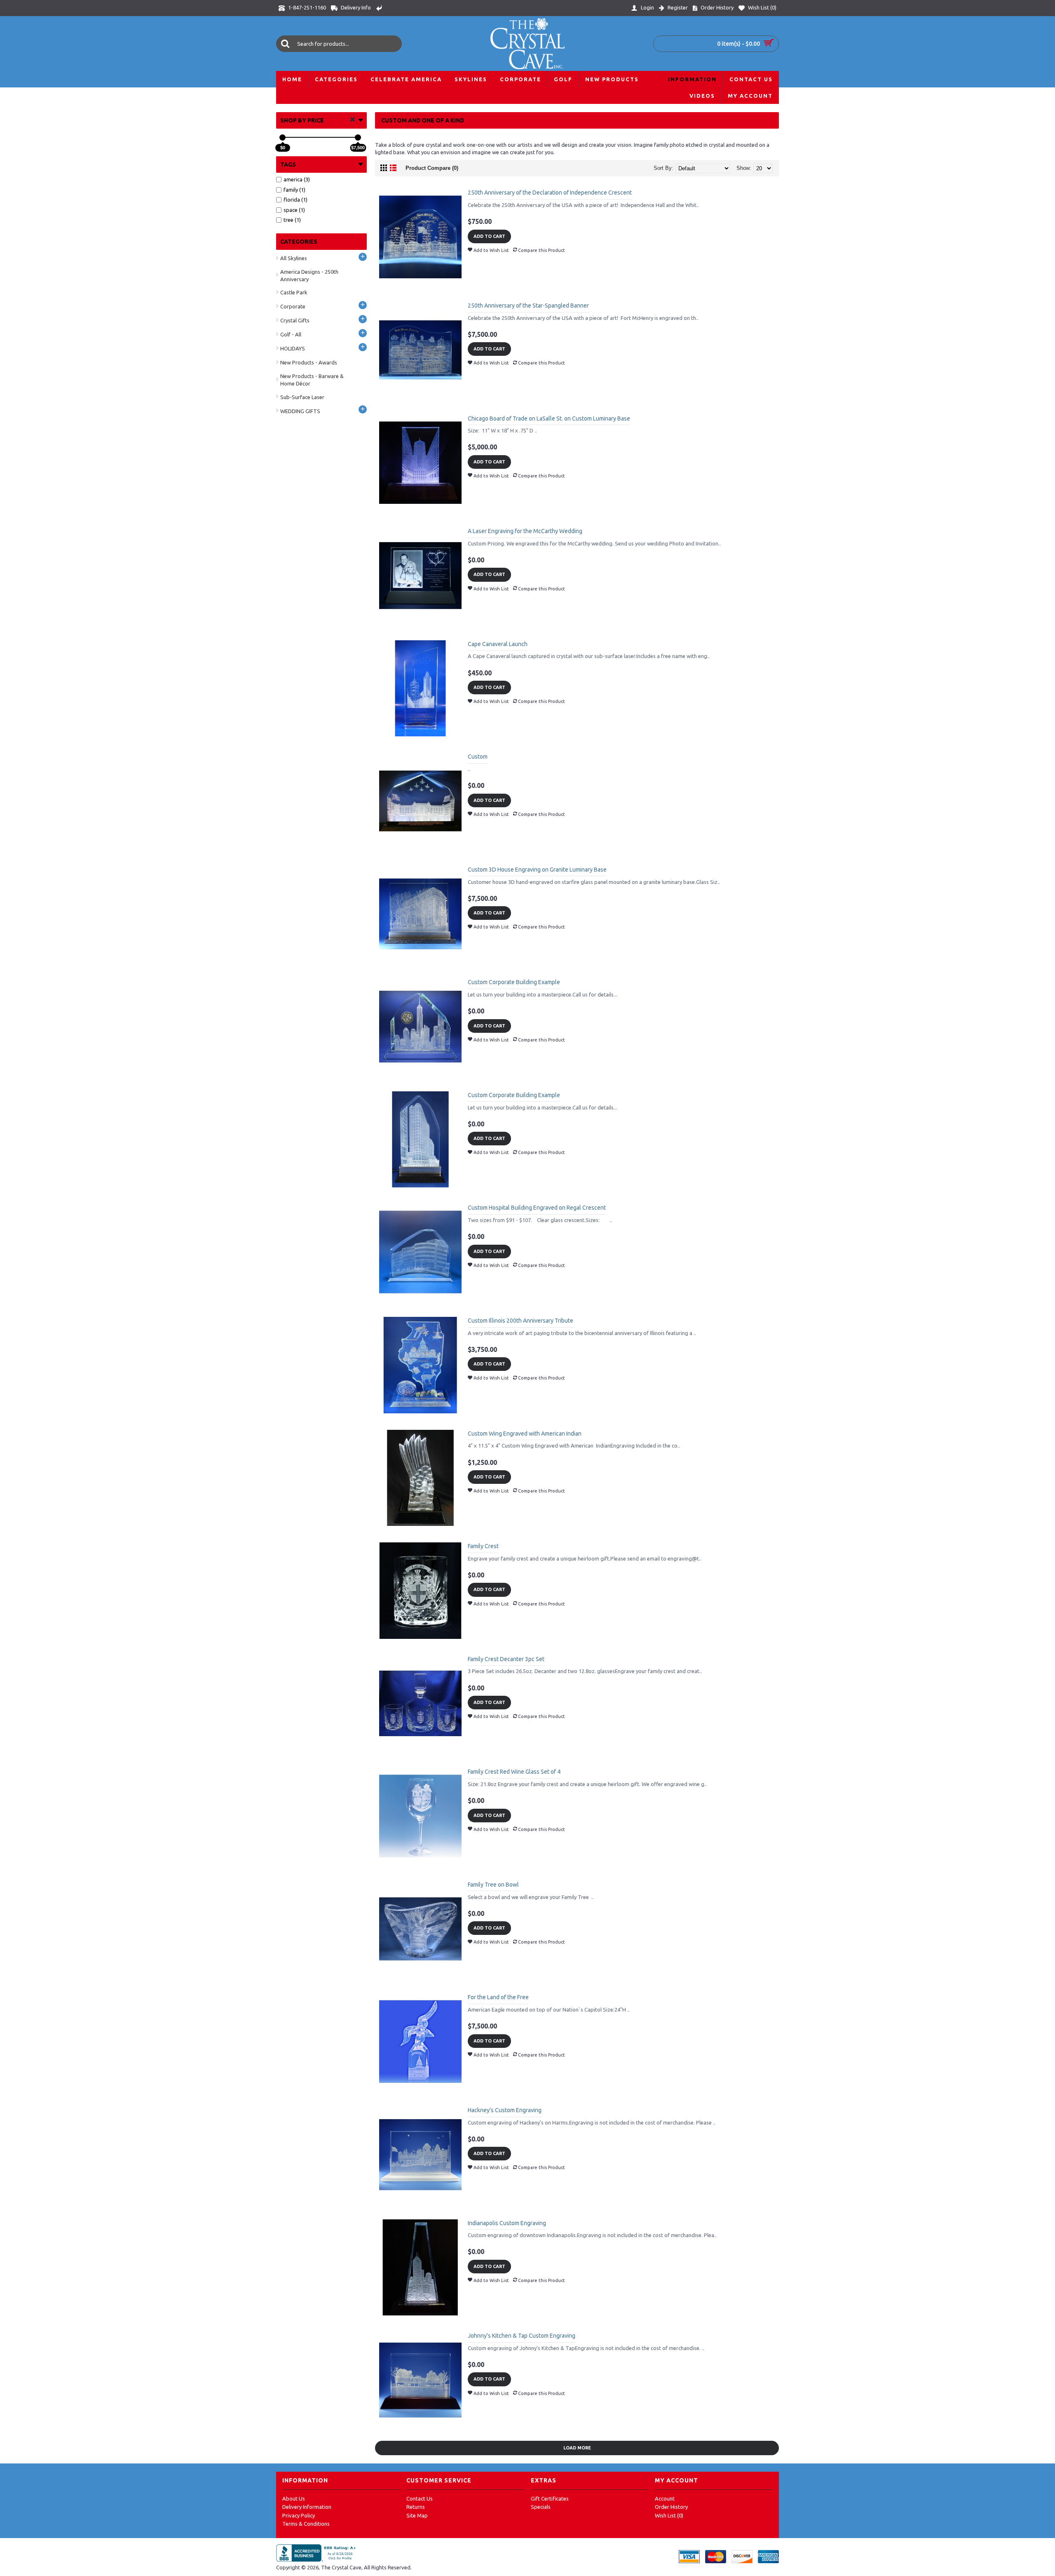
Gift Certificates (550, 2498)
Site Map (417, 2515)
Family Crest (483, 1546)
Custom (478, 757)
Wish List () (669, 2515)
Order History (671, 2507)
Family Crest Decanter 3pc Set (506, 1659)
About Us (294, 2498)
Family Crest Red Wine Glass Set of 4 (514, 1772)
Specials (541, 2507)
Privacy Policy (299, 2515)
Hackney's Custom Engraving (505, 2110)
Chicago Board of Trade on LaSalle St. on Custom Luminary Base (549, 418)
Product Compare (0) (432, 168)
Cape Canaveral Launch (498, 644)
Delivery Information (307, 2507)
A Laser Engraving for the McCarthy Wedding (525, 531)
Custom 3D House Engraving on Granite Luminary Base (537, 870)
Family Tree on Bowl (493, 1885)
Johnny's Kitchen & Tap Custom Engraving (522, 2336)
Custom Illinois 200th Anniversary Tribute (520, 1321)
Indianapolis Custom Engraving (507, 2223)
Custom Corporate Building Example (514, 982)
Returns (416, 2507)
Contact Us (420, 2498)
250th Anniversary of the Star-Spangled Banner (528, 306)
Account (665, 2498)
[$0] (283, 137)
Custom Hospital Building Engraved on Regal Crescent (537, 1208)
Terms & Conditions (306, 2524)
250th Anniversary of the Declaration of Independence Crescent (550, 193)
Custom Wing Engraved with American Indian (525, 1434)
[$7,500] (358, 137)
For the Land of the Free (498, 1997)
